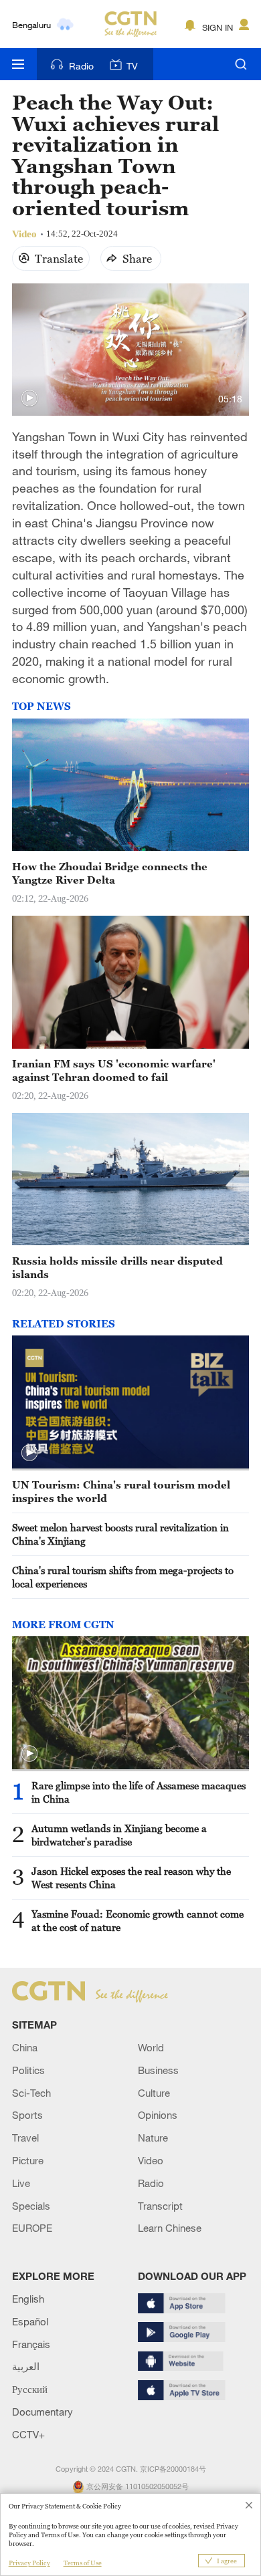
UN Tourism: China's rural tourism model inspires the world (121, 1491)
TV (132, 66)
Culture (154, 2093)
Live (21, 2183)
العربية (26, 2366)
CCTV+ (28, 2434)
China (25, 2047)
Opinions (158, 2115)
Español (30, 2321)
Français (31, 2344)
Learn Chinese (170, 2228)
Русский (30, 2389)
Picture (28, 2160)
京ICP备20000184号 (173, 2469)
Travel (25, 2138)
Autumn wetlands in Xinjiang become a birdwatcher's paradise (119, 1835)
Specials (31, 2206)
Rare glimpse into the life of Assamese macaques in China (139, 1792)
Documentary (42, 2412)
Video (151, 2160)
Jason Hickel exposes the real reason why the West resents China (131, 1878)
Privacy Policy (29, 2563)
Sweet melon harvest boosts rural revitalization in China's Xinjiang (120, 1534)
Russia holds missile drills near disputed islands (117, 1267)
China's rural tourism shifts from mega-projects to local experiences (123, 1577)
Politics (28, 2070)
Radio (81, 66)
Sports (27, 2115)
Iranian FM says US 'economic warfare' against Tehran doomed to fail (114, 1070)
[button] (29, 398)
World (151, 2047)
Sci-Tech (31, 2093)
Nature (153, 2138)
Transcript (160, 2206)
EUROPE (32, 2228)
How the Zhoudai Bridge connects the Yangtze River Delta (110, 873)
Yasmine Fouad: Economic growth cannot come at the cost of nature (138, 1920)
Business (158, 2070)
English (28, 2299)
